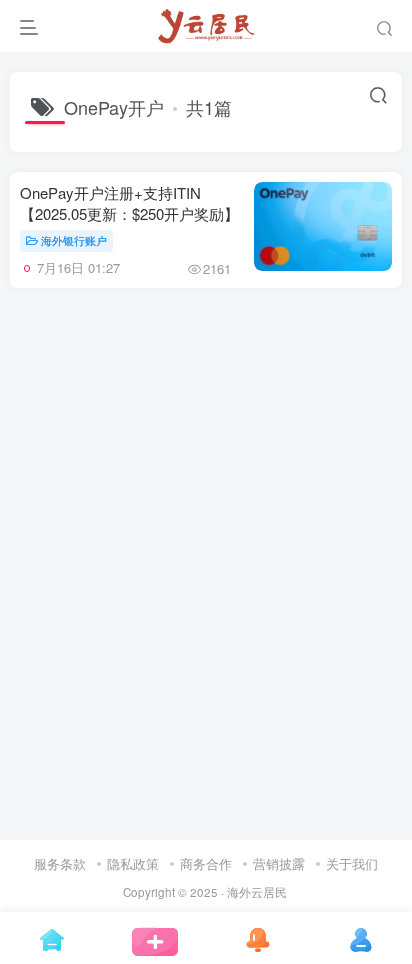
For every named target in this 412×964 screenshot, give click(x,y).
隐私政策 (133, 863)
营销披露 (279, 863)
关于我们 (352, 863)
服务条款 (60, 863)
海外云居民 (257, 892)
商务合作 (206, 863)
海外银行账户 (74, 240)
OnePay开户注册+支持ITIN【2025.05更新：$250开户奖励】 (129, 203)
